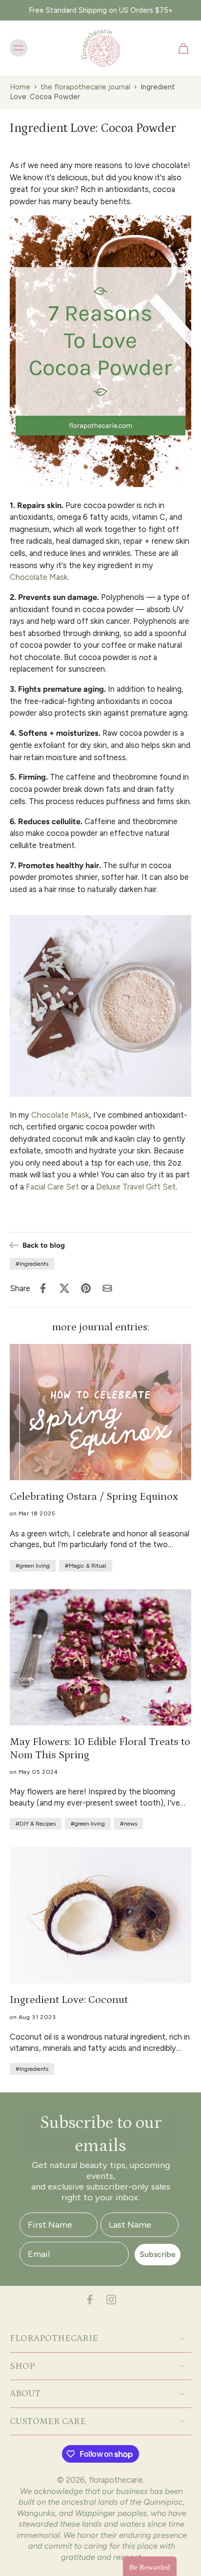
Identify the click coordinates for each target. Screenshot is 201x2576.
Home (20, 87)
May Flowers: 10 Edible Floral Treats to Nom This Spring (100, 1748)
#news (129, 1824)
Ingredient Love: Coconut (69, 2000)
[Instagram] (111, 2299)
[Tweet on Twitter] (64, 1288)
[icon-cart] (181, 48)
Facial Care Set (52, 1187)
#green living (33, 1566)
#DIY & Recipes (36, 1824)
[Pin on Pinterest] (86, 1288)
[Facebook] (90, 2299)
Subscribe (158, 2254)
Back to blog (44, 1245)
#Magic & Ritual (86, 1566)
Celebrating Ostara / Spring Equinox (94, 1497)
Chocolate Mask (39, 577)
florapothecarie (116, 2480)
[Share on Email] (107, 1288)
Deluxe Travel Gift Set (136, 1187)
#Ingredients (32, 1264)
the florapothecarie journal (85, 87)
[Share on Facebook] (43, 1288)
